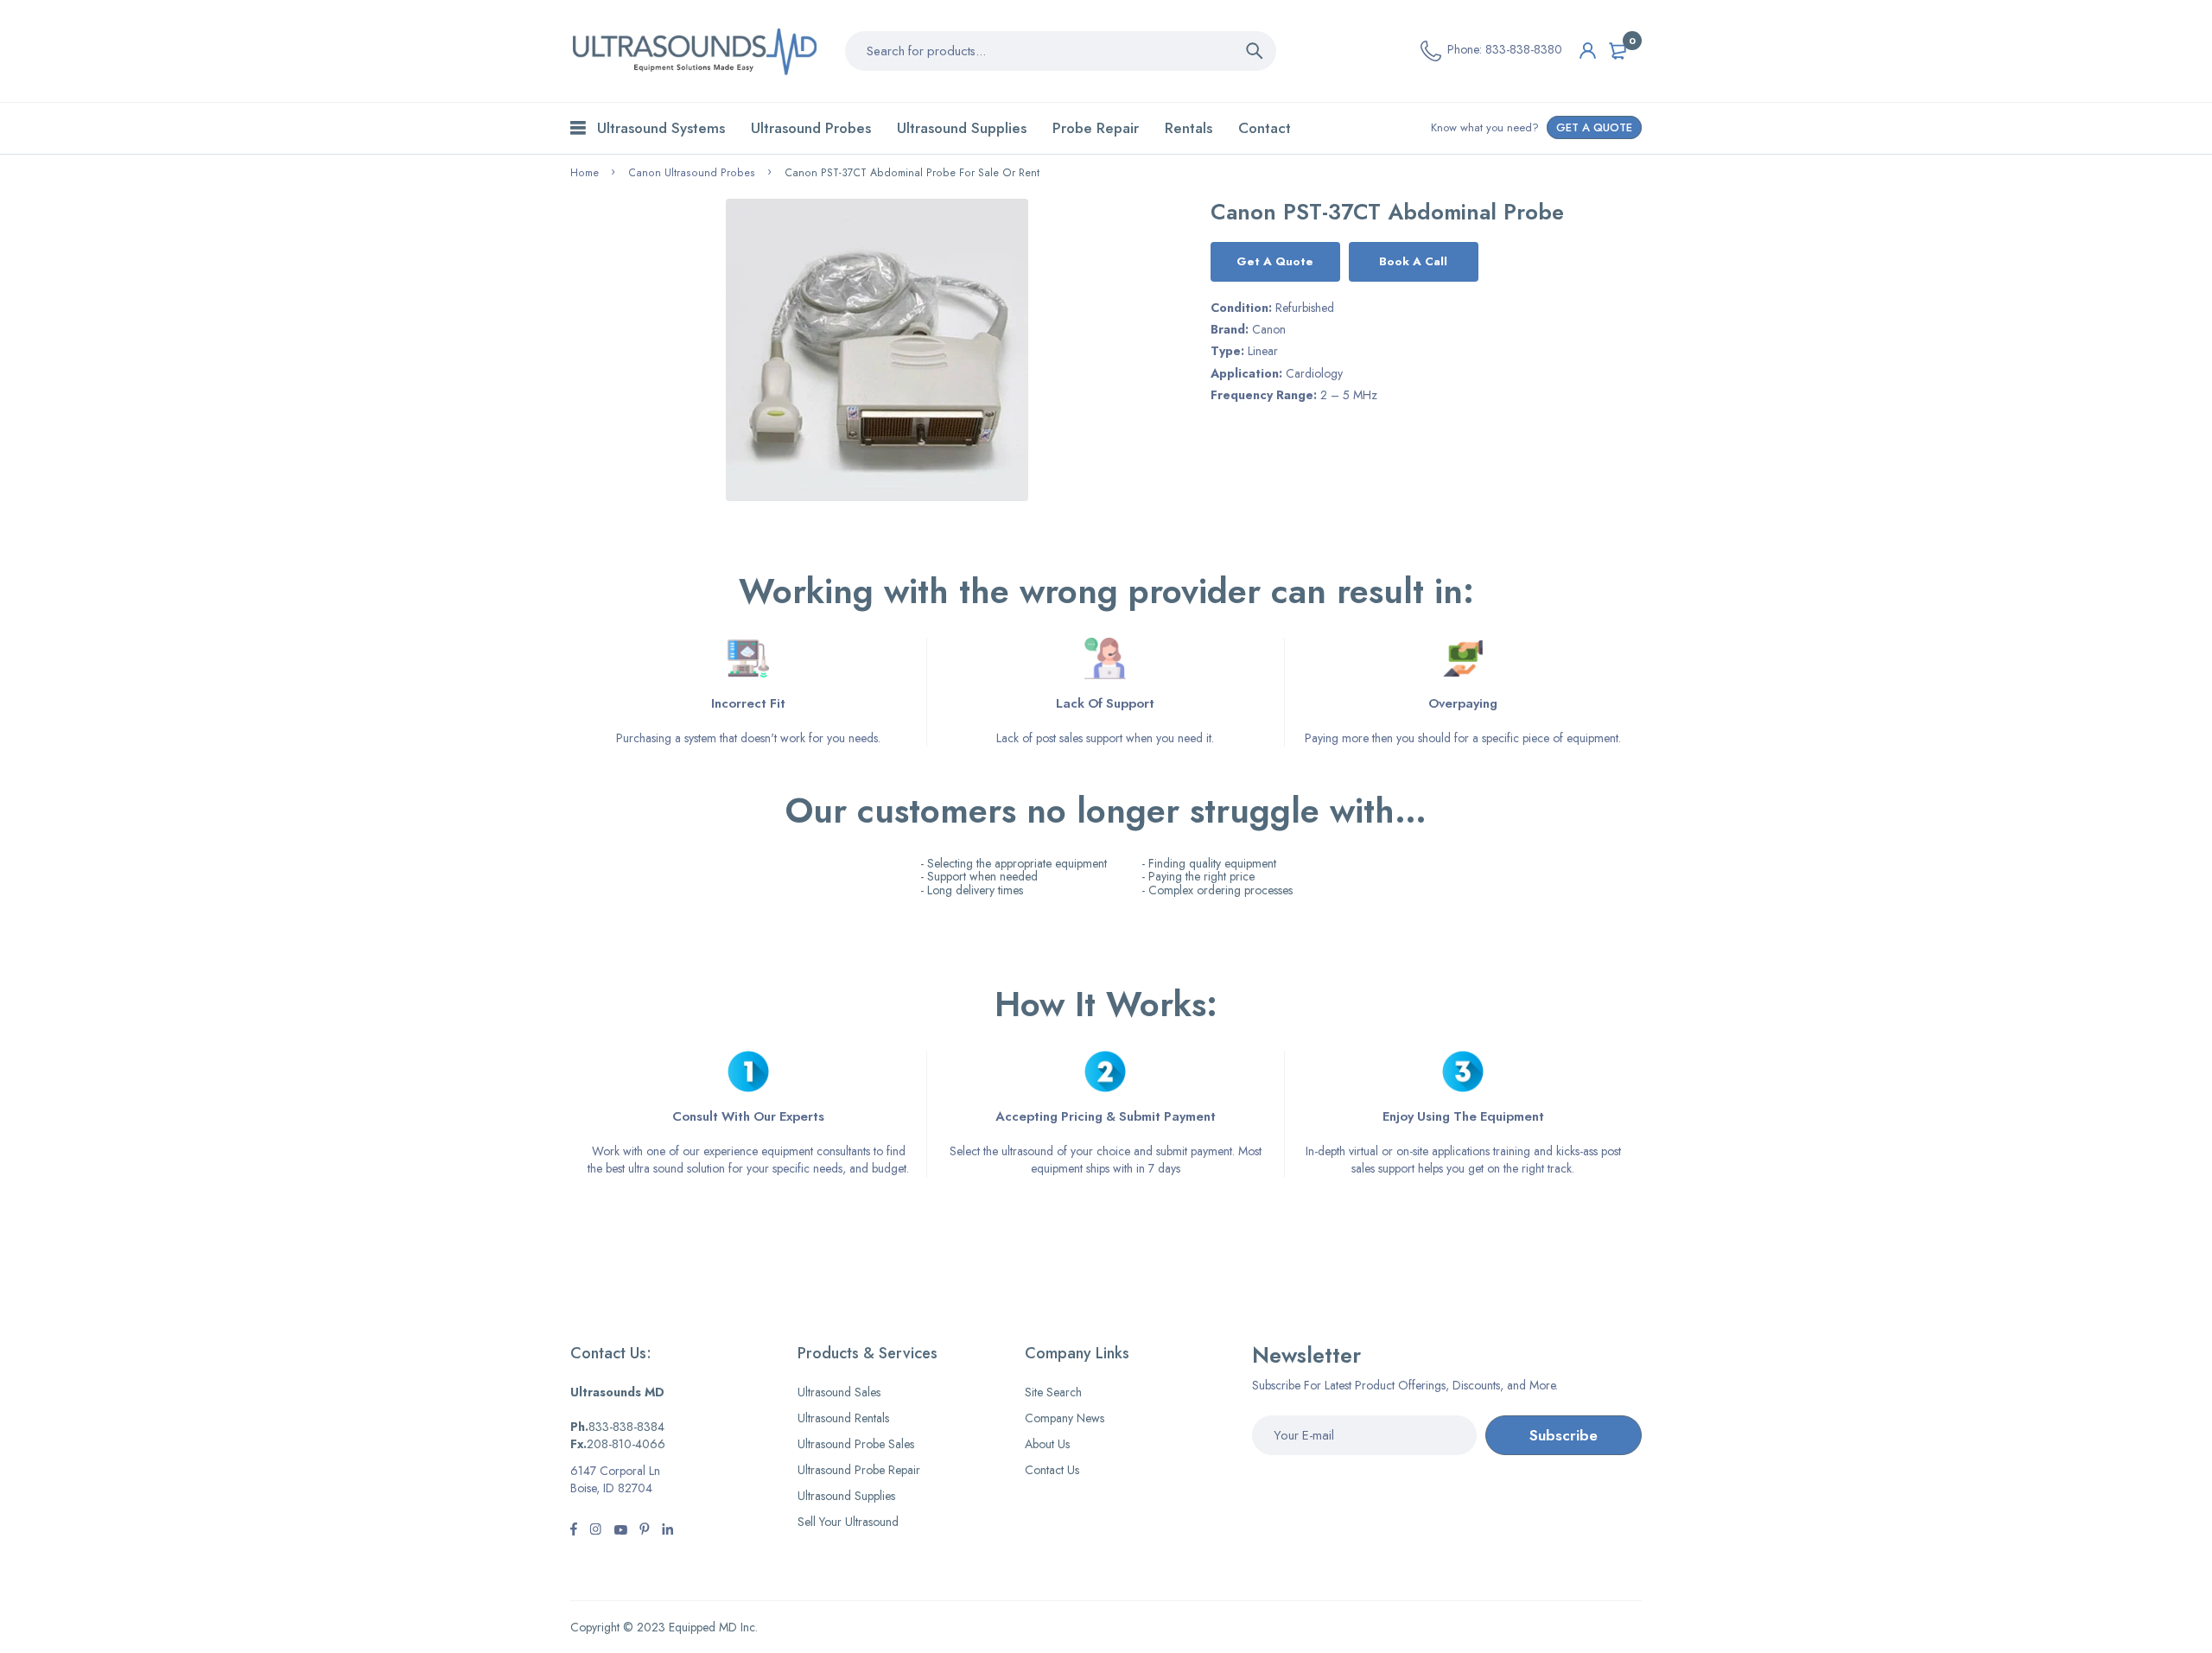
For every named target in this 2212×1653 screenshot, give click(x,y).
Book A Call (1413, 261)
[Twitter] (595, 1531)
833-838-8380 (1524, 49)
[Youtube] (667, 1531)
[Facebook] (574, 1531)
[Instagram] (620, 1531)
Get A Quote (1275, 261)
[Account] (1588, 51)
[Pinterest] (645, 1531)
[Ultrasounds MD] (695, 51)
